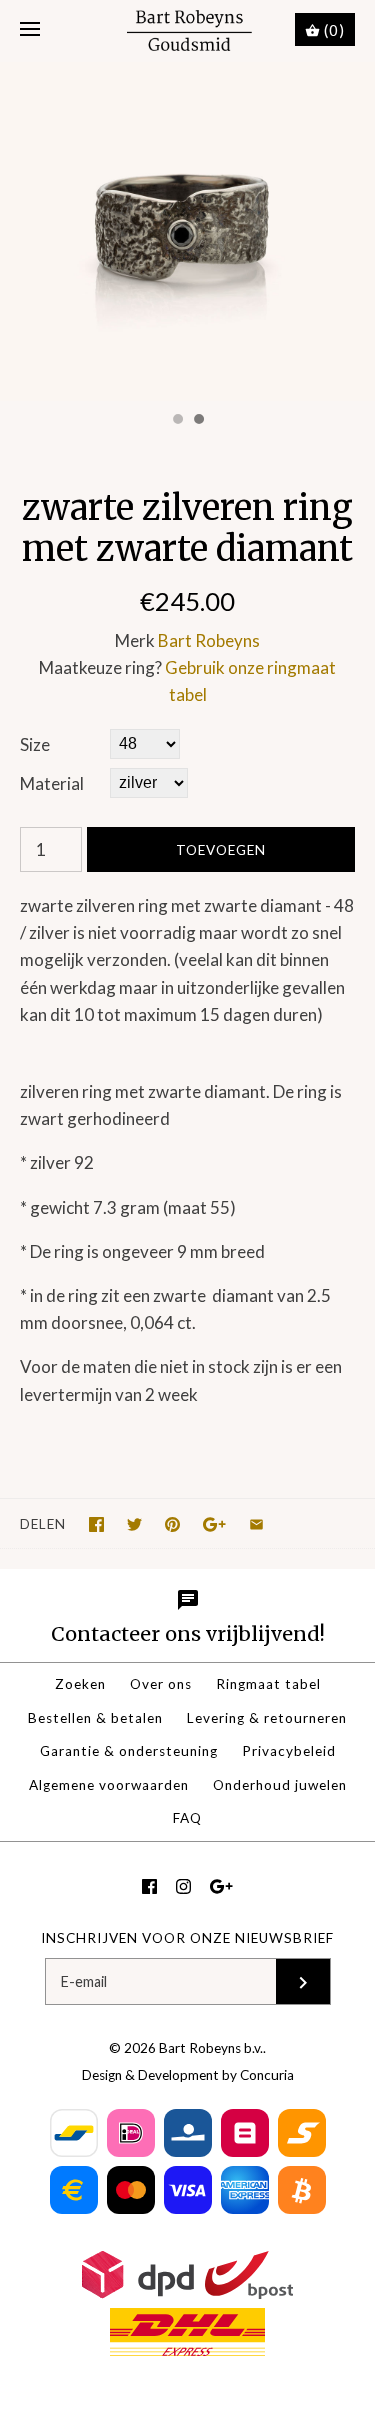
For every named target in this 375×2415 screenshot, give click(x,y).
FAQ (187, 1818)
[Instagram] (183, 1886)
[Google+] (221, 1886)
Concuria (267, 2075)
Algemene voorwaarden (109, 1785)
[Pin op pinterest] (172, 1524)
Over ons (161, 1684)
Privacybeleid (289, 1751)
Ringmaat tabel (268, 1684)
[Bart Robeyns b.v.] (187, 30)
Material (52, 783)
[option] (187, 231)
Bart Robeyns (209, 640)
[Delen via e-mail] (256, 1524)
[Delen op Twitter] (134, 1524)
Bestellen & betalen (95, 1718)
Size (35, 744)
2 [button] (198, 421)
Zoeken (80, 1684)
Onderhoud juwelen (280, 1785)
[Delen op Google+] (214, 1524)
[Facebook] (149, 1886)
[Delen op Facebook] (96, 1524)
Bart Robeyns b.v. (211, 2048)
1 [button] (177, 421)
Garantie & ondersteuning (129, 1751)
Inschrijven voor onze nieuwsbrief (187, 1938)
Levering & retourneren (267, 1718)
